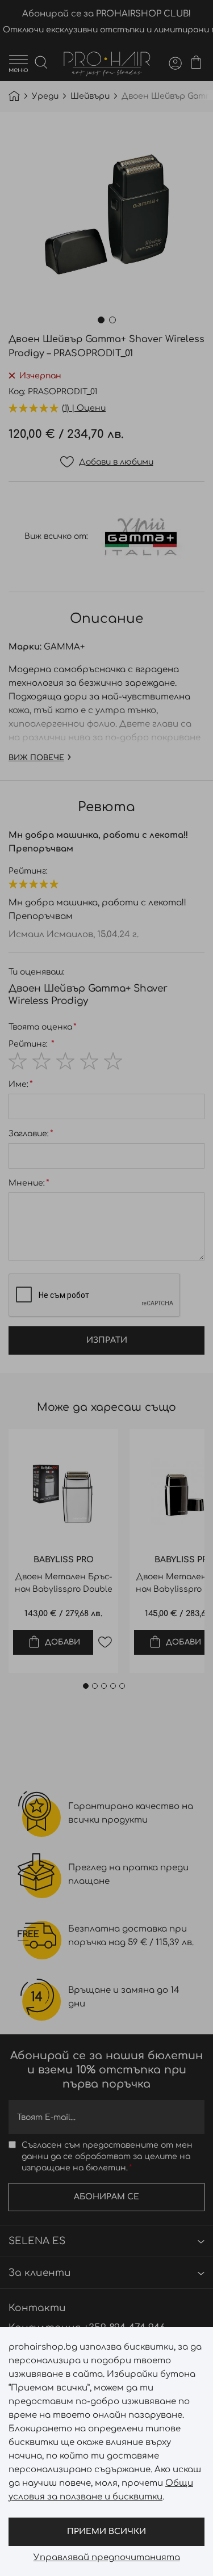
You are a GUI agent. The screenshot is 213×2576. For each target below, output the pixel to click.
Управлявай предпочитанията (107, 2558)
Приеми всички (106, 2531)
